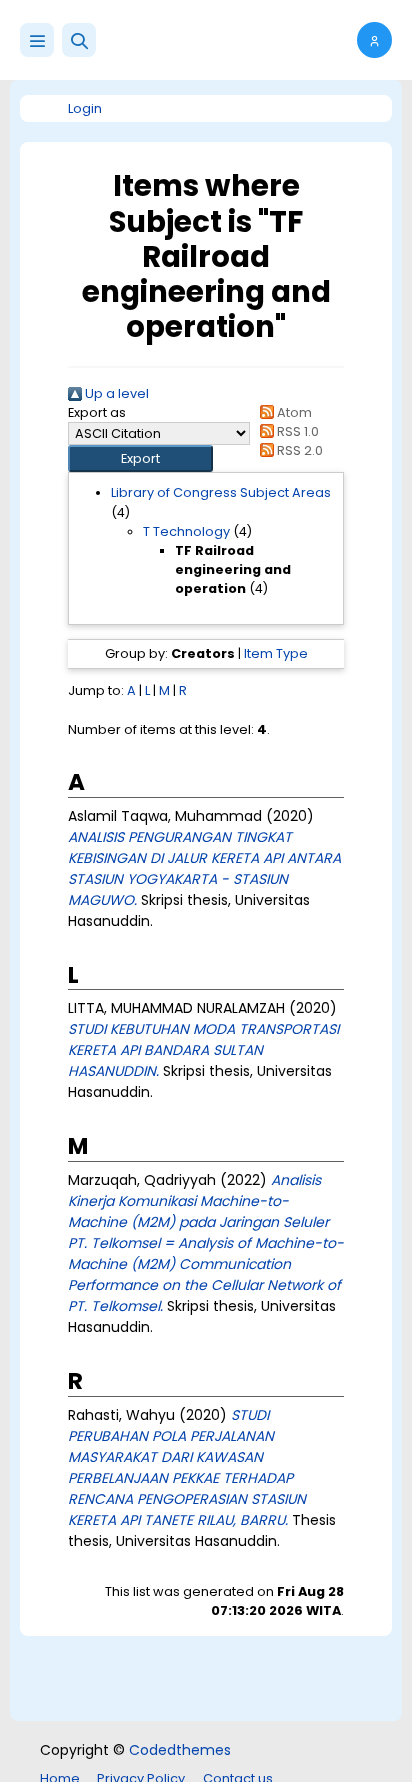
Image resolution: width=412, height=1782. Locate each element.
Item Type (276, 653)
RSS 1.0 (296, 431)
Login (85, 108)
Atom (293, 412)
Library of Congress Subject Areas (221, 492)
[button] (79, 40)
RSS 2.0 (298, 450)
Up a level (115, 393)
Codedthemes (180, 1750)
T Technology (186, 531)
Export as (97, 412)
